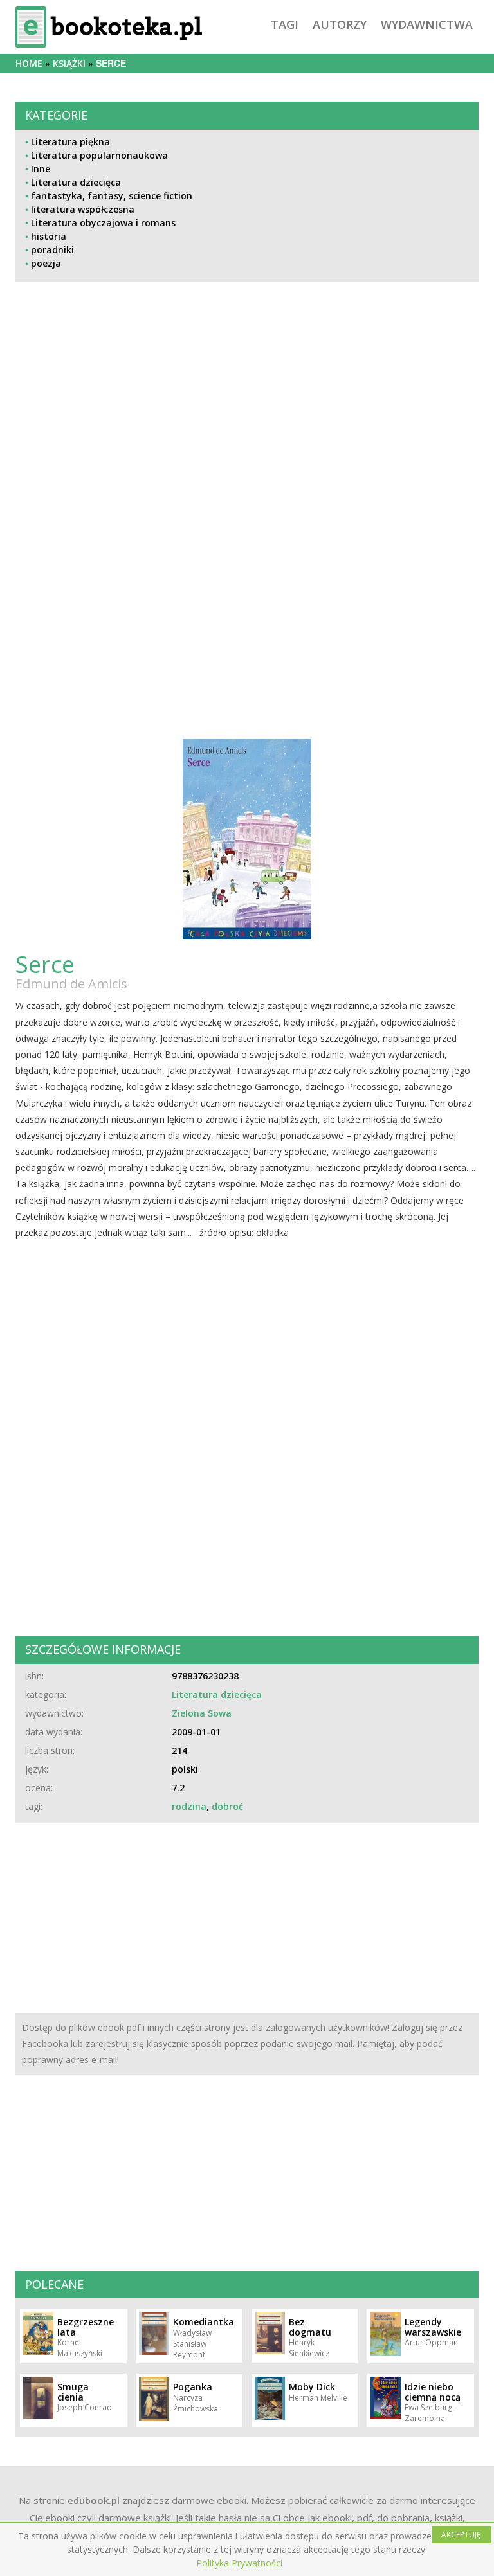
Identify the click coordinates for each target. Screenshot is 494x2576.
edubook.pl (94, 2500)
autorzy (340, 24)
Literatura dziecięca (76, 182)
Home (29, 63)
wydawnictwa (427, 24)
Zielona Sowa (202, 1713)
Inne (41, 169)
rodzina (189, 1806)
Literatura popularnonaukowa (99, 155)
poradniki (52, 250)
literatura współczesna (83, 209)
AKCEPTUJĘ (461, 2535)
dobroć (227, 1806)
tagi (285, 24)
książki (69, 63)
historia (49, 236)
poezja (46, 263)
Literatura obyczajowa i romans (103, 223)
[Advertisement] (247, 420)
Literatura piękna (70, 142)
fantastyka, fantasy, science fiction (112, 196)
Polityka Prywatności (239, 2563)
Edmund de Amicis (71, 984)
